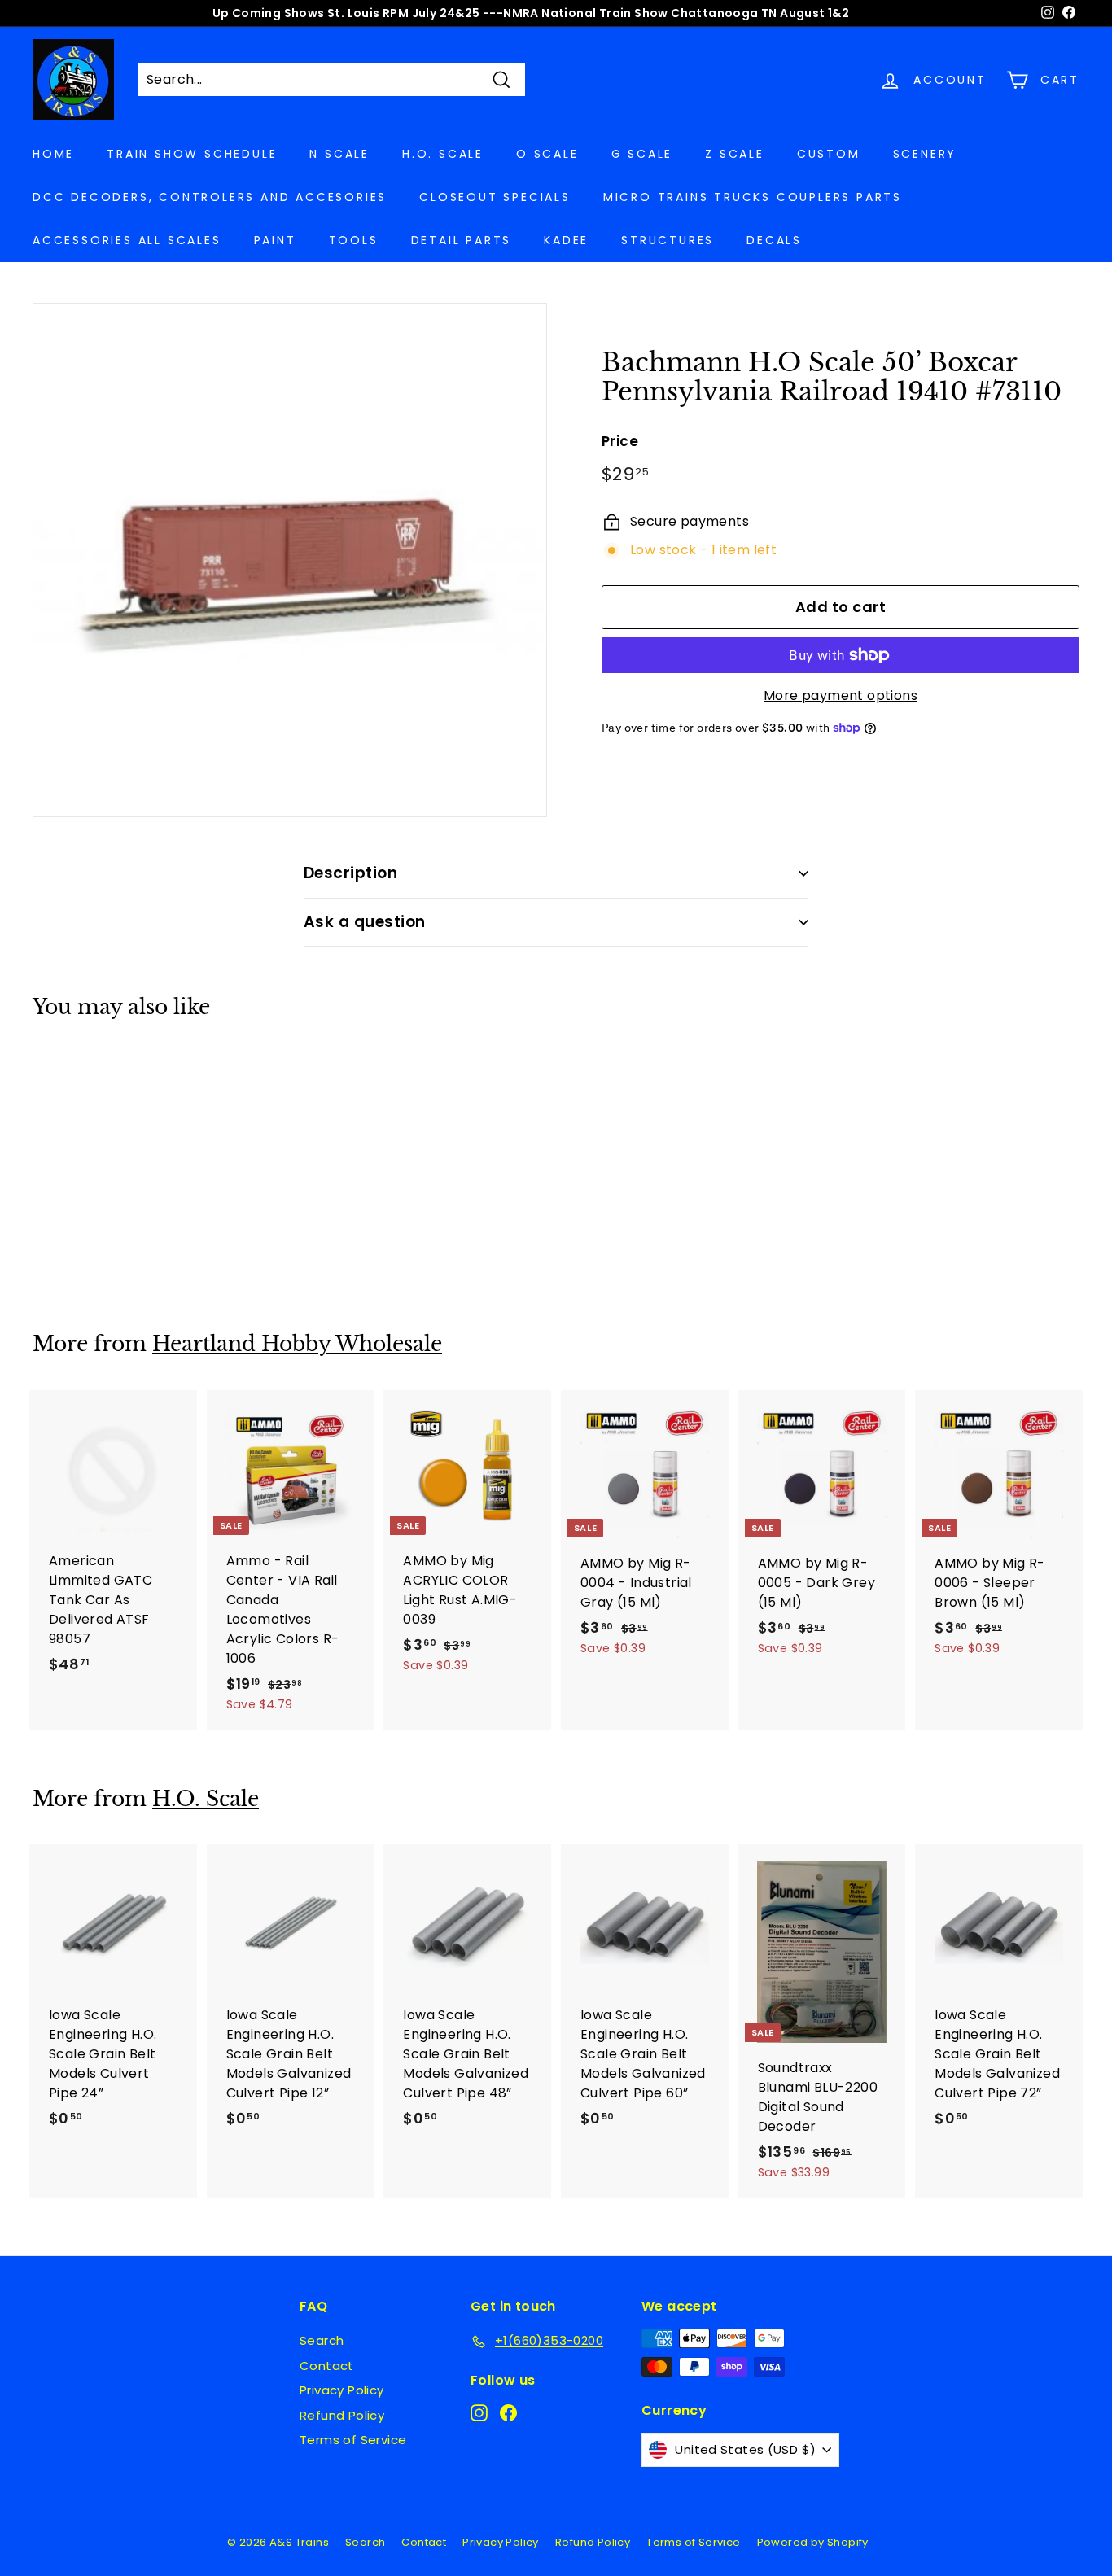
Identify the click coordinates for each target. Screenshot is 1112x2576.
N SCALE (339, 154)
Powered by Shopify (813, 2542)
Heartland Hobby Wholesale (297, 1344)
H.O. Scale (443, 154)
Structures (668, 240)
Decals (774, 240)
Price (620, 441)
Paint (275, 240)
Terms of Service (353, 2440)
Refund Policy (342, 2415)
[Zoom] (290, 560)
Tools (354, 240)
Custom (829, 154)
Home (53, 154)
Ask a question (365, 922)
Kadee (566, 240)
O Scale (547, 154)
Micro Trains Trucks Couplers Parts (753, 197)
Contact (327, 2366)
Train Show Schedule (192, 154)
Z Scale (735, 154)
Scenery (925, 154)
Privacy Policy (342, 2390)
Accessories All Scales (127, 240)
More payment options (841, 695)
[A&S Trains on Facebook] (508, 2412)
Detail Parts (462, 240)
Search (322, 2340)
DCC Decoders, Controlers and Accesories (210, 197)
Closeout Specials (495, 197)
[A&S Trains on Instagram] (479, 2412)
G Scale (642, 154)
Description (350, 873)
